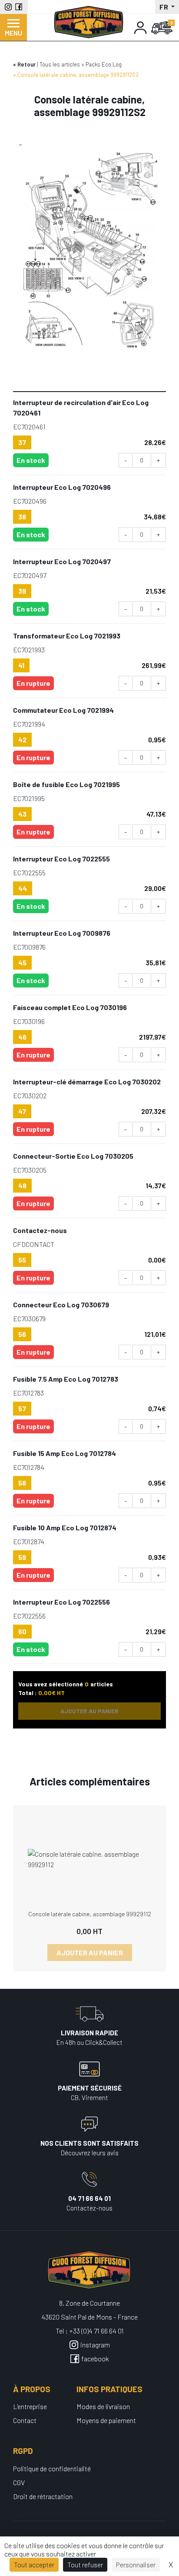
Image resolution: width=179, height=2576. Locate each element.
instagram (95, 2345)
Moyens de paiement (106, 2420)
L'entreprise (30, 2406)
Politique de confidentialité (52, 2468)
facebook (95, 2358)
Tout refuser (85, 2564)
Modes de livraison (103, 2406)
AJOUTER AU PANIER (89, 1711)
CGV (19, 2482)
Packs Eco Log (104, 64)
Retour (27, 64)
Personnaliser (136, 2564)
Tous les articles (60, 64)
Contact (25, 2420)
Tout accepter (34, 2564)
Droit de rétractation (43, 2496)
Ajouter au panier (90, 1953)
